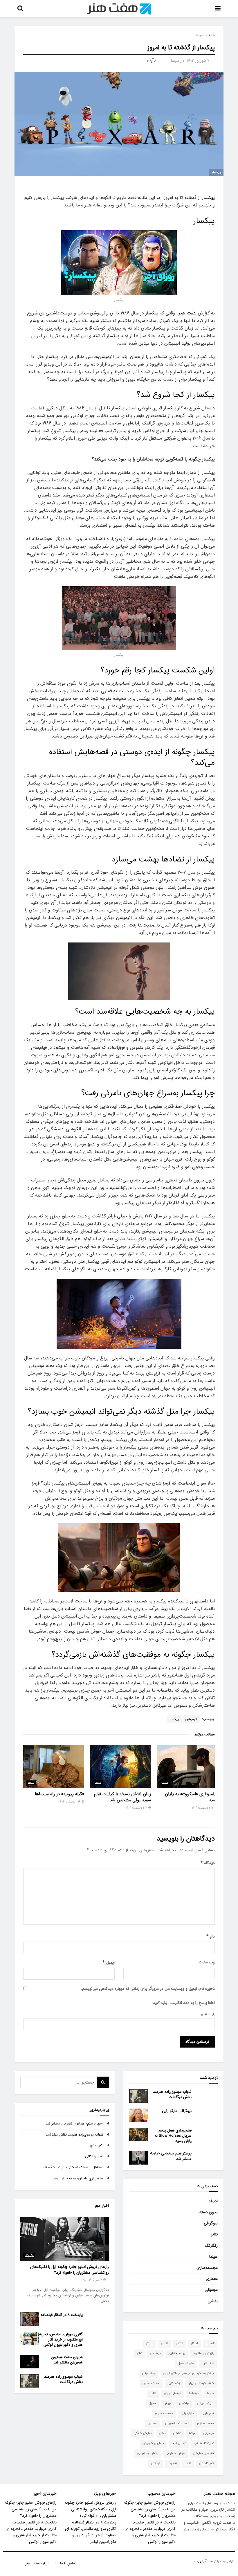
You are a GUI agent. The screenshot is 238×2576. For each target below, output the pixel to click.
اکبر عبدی (97, 2145)
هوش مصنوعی (175, 2453)
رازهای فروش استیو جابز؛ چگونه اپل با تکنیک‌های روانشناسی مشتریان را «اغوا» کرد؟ (70, 2270)
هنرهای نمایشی (203, 2453)
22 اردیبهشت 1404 (203, 1808)
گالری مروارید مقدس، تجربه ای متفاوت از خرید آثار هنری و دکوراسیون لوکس (61, 2340)
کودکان (156, 2463)
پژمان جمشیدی (148, 2453)
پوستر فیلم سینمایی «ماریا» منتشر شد (171, 2156)
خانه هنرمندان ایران (201, 2383)
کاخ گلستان (207, 2463)
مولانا (192, 2433)
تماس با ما (68, 2563)
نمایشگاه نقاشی (204, 2443)
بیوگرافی (211, 2223)
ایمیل (108, 1962)
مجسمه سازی (164, 2414)
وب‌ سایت (207, 1962)
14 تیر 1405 (96, 2280)
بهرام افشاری (177, 2353)
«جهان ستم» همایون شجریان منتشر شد (75, 2123)
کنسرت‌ (173, 2463)
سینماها (194, 2394)
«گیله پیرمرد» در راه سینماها (59, 1794)
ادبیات (213, 2201)
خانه (212, 35)
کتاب (188, 2463)
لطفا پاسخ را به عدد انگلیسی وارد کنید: (183, 2003)
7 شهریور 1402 (198, 61)
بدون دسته (209, 2212)
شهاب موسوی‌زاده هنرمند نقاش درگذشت (172, 2094)
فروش (167, 2403)
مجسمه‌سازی (207, 2268)
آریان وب (200, 2561)
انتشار (179, 2344)
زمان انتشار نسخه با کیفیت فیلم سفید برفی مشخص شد (122, 1797)
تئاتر (214, 2234)
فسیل (152, 2403)
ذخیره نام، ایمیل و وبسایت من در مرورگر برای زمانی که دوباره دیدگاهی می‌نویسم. (148, 1989)
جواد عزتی (149, 2373)
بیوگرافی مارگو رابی (177, 2111)
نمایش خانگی (143, 2433)
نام (210, 1936)
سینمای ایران (173, 2394)
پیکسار (208, 198)
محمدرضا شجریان (177, 2423)
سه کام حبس (151, 2383)
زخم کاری (174, 2383)
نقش (162, 2433)
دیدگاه (208, 1863)
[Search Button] (103, 2082)
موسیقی (211, 2290)
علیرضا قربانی (205, 2403)
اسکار (194, 2344)
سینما (200, 35)
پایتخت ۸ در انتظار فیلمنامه (62, 2315)
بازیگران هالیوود (203, 2353)
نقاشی (213, 2301)
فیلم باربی (208, 2414)
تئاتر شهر (208, 2364)
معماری (212, 2279)
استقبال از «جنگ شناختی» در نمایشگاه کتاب (72, 2167)
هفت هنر (188, 313)
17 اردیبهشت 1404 (137, 1808)
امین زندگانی (94, 2156)
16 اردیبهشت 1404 (70, 1802)
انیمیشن (191, 1719)
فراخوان (184, 2403)
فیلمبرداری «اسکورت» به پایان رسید (191, 1797)
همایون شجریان (153, 2443)
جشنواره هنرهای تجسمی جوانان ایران (189, 2373)
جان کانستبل (186, 2364)
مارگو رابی (187, 2414)
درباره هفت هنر (37, 2563)
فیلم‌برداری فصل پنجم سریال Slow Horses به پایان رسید (173, 2136)
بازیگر (150, 2344)
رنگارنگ (211, 2246)
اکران (164, 2344)
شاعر (153, 2394)
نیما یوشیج (179, 2443)
